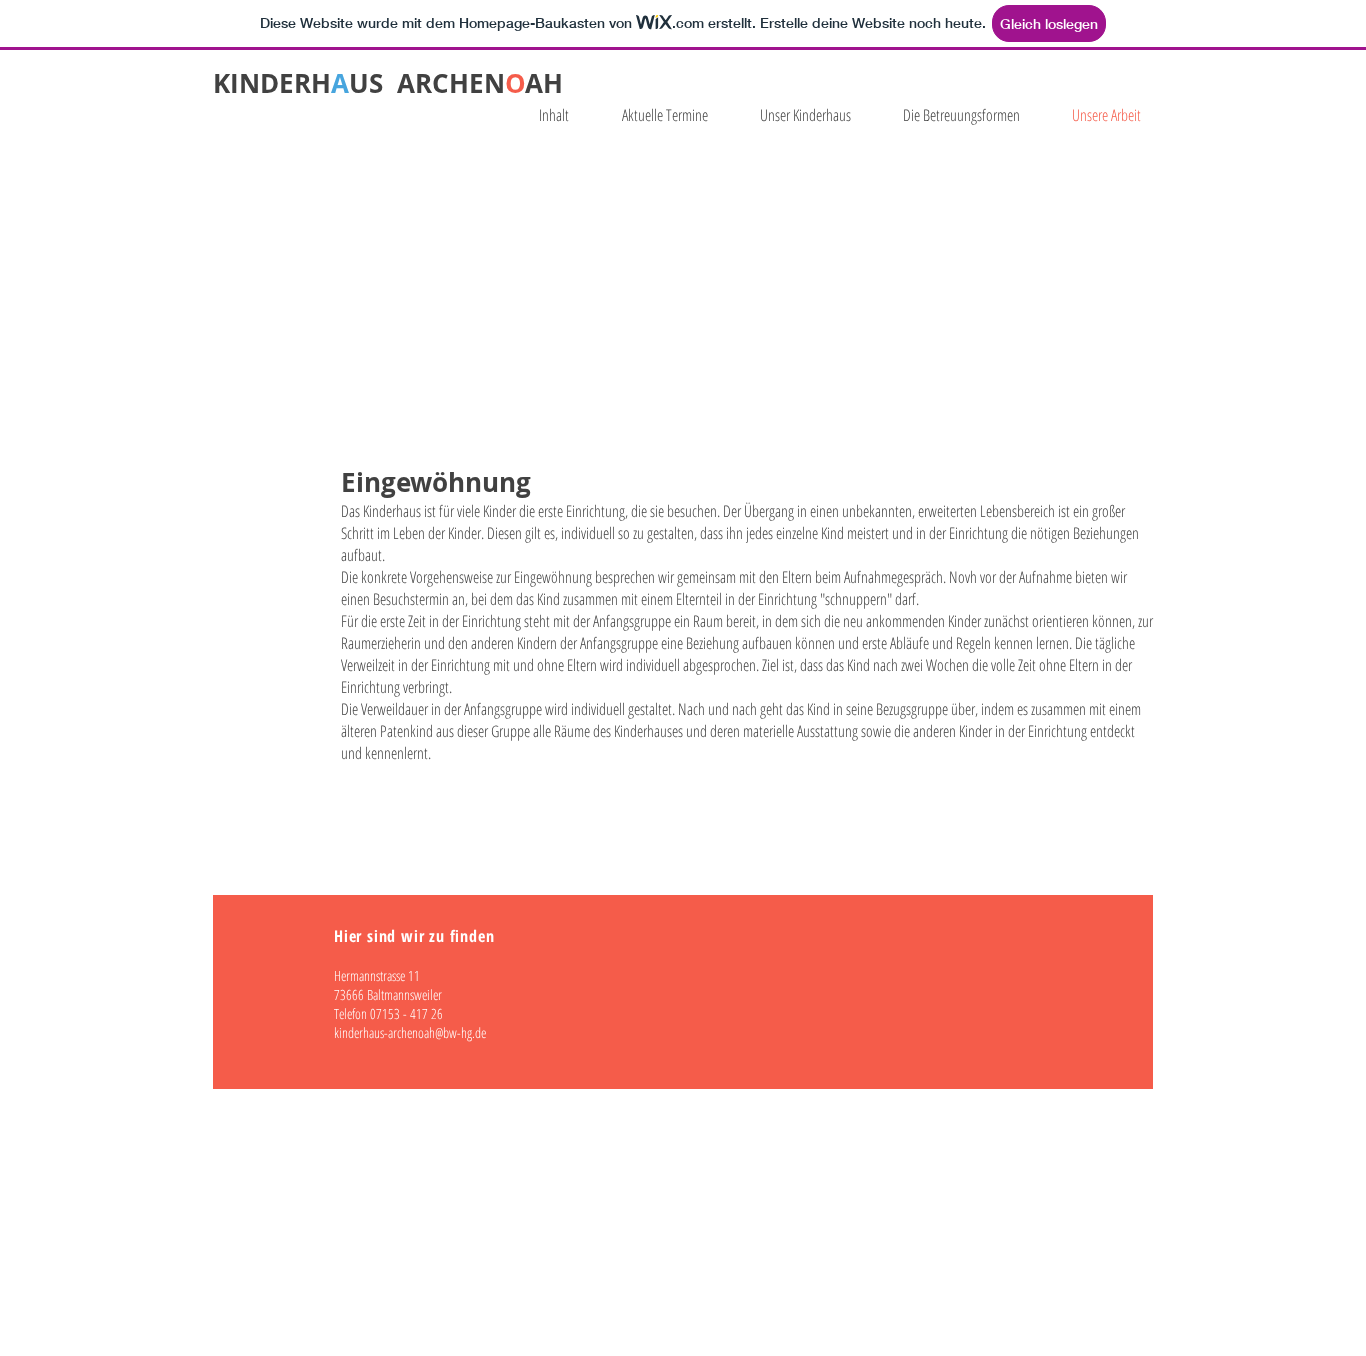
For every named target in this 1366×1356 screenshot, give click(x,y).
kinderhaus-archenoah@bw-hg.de (410, 1032)
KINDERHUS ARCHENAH (388, 83)
